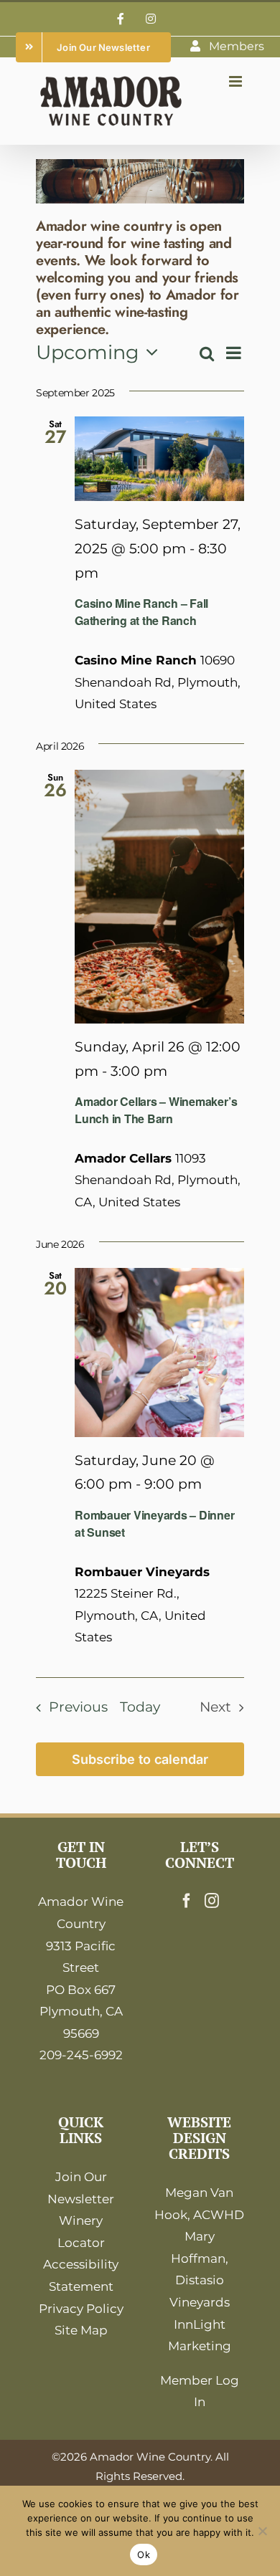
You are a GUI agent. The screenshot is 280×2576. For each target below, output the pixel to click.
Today (140, 1707)
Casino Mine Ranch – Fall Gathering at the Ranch (141, 612)
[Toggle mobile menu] (237, 81)
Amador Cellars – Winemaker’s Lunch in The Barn (156, 1110)
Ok (144, 2554)
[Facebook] (187, 1901)
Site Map (81, 2330)
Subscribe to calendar (140, 1759)
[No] (262, 2531)
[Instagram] (212, 1901)
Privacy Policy (81, 2309)
